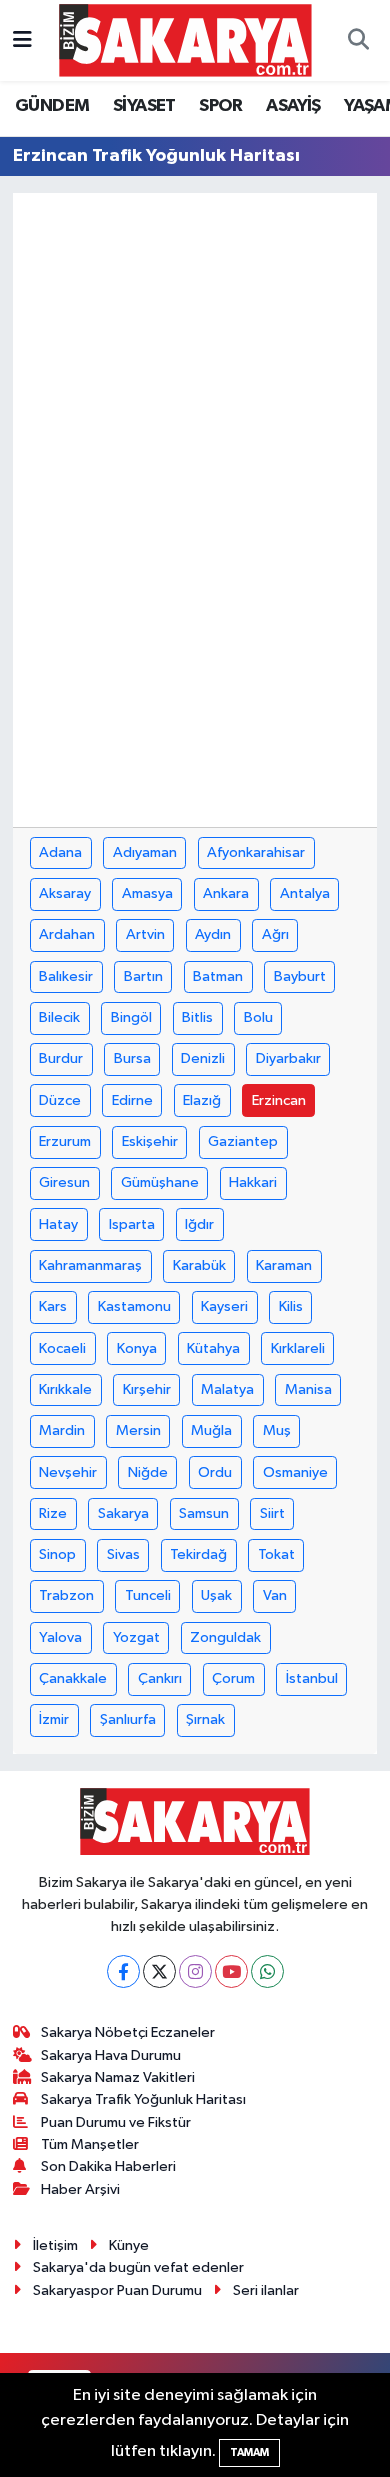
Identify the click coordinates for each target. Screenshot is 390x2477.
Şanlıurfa (128, 1719)
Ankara (226, 893)
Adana (60, 852)
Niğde (148, 1472)
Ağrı (275, 934)
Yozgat (136, 1637)
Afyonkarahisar (256, 852)
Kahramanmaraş (90, 1265)
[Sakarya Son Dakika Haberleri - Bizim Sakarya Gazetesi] (185, 39)
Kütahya (213, 1348)
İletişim (55, 2245)
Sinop (57, 1554)
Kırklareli (298, 1348)
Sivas (123, 1554)
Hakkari (253, 1182)
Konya (137, 1348)
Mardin (62, 1430)
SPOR (221, 106)
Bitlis (197, 1017)
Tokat (276, 1554)
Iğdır (199, 1224)
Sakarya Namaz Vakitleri (118, 2077)
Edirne (132, 1100)
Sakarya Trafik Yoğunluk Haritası (143, 2099)
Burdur (61, 1058)
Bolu (258, 1017)
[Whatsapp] (267, 1971)
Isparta (132, 1224)
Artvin (145, 934)
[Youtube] (231, 1971)
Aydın (213, 934)
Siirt (272, 1513)
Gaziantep (243, 1141)
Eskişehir (150, 1141)
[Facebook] (123, 1971)
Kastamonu (134, 1306)
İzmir (54, 1719)
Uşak (216, 1595)
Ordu (215, 1472)
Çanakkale (73, 1678)
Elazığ (202, 1100)
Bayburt (300, 976)
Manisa (308, 1389)
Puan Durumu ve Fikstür (116, 2122)
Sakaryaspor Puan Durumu (117, 2290)
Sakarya (123, 1513)
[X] (159, 1971)
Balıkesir (66, 976)
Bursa (132, 1058)
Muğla (211, 1430)
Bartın (143, 976)
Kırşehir (147, 1389)
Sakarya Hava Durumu (111, 2055)
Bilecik (59, 1017)
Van (275, 1595)
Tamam (249, 2452)
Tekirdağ (198, 1554)
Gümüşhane (160, 1182)
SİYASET (144, 106)
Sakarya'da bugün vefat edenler (138, 2267)
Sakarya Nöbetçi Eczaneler (128, 2032)
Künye (129, 2245)
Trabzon (66, 1595)
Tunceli (148, 1595)
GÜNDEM (52, 106)
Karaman (284, 1265)
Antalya (305, 893)
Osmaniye (295, 1472)
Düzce (60, 1100)
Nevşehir (68, 1472)
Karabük (199, 1265)
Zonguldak (225, 1637)
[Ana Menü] (22, 40)
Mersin (138, 1430)
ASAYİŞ (293, 106)
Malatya (227, 1389)
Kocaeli (62, 1348)
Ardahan (67, 934)
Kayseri (224, 1306)
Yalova (60, 1637)
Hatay (58, 1224)
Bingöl (131, 1017)
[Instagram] (195, 1971)
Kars (53, 1306)
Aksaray (65, 893)
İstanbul (312, 1678)
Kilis (291, 1306)
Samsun (204, 1513)
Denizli (203, 1058)
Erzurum (65, 1141)
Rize (53, 1513)
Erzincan (279, 1100)
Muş (277, 1430)
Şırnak (205, 1719)
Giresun (64, 1182)
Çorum (233, 1678)
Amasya (147, 893)
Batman (218, 976)
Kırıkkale (65, 1389)
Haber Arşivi (80, 2189)
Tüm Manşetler (90, 2144)
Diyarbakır (288, 1058)
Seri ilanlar (266, 2290)
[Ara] (358, 41)
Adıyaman (145, 852)
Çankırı (160, 1678)
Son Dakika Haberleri (108, 2166)
